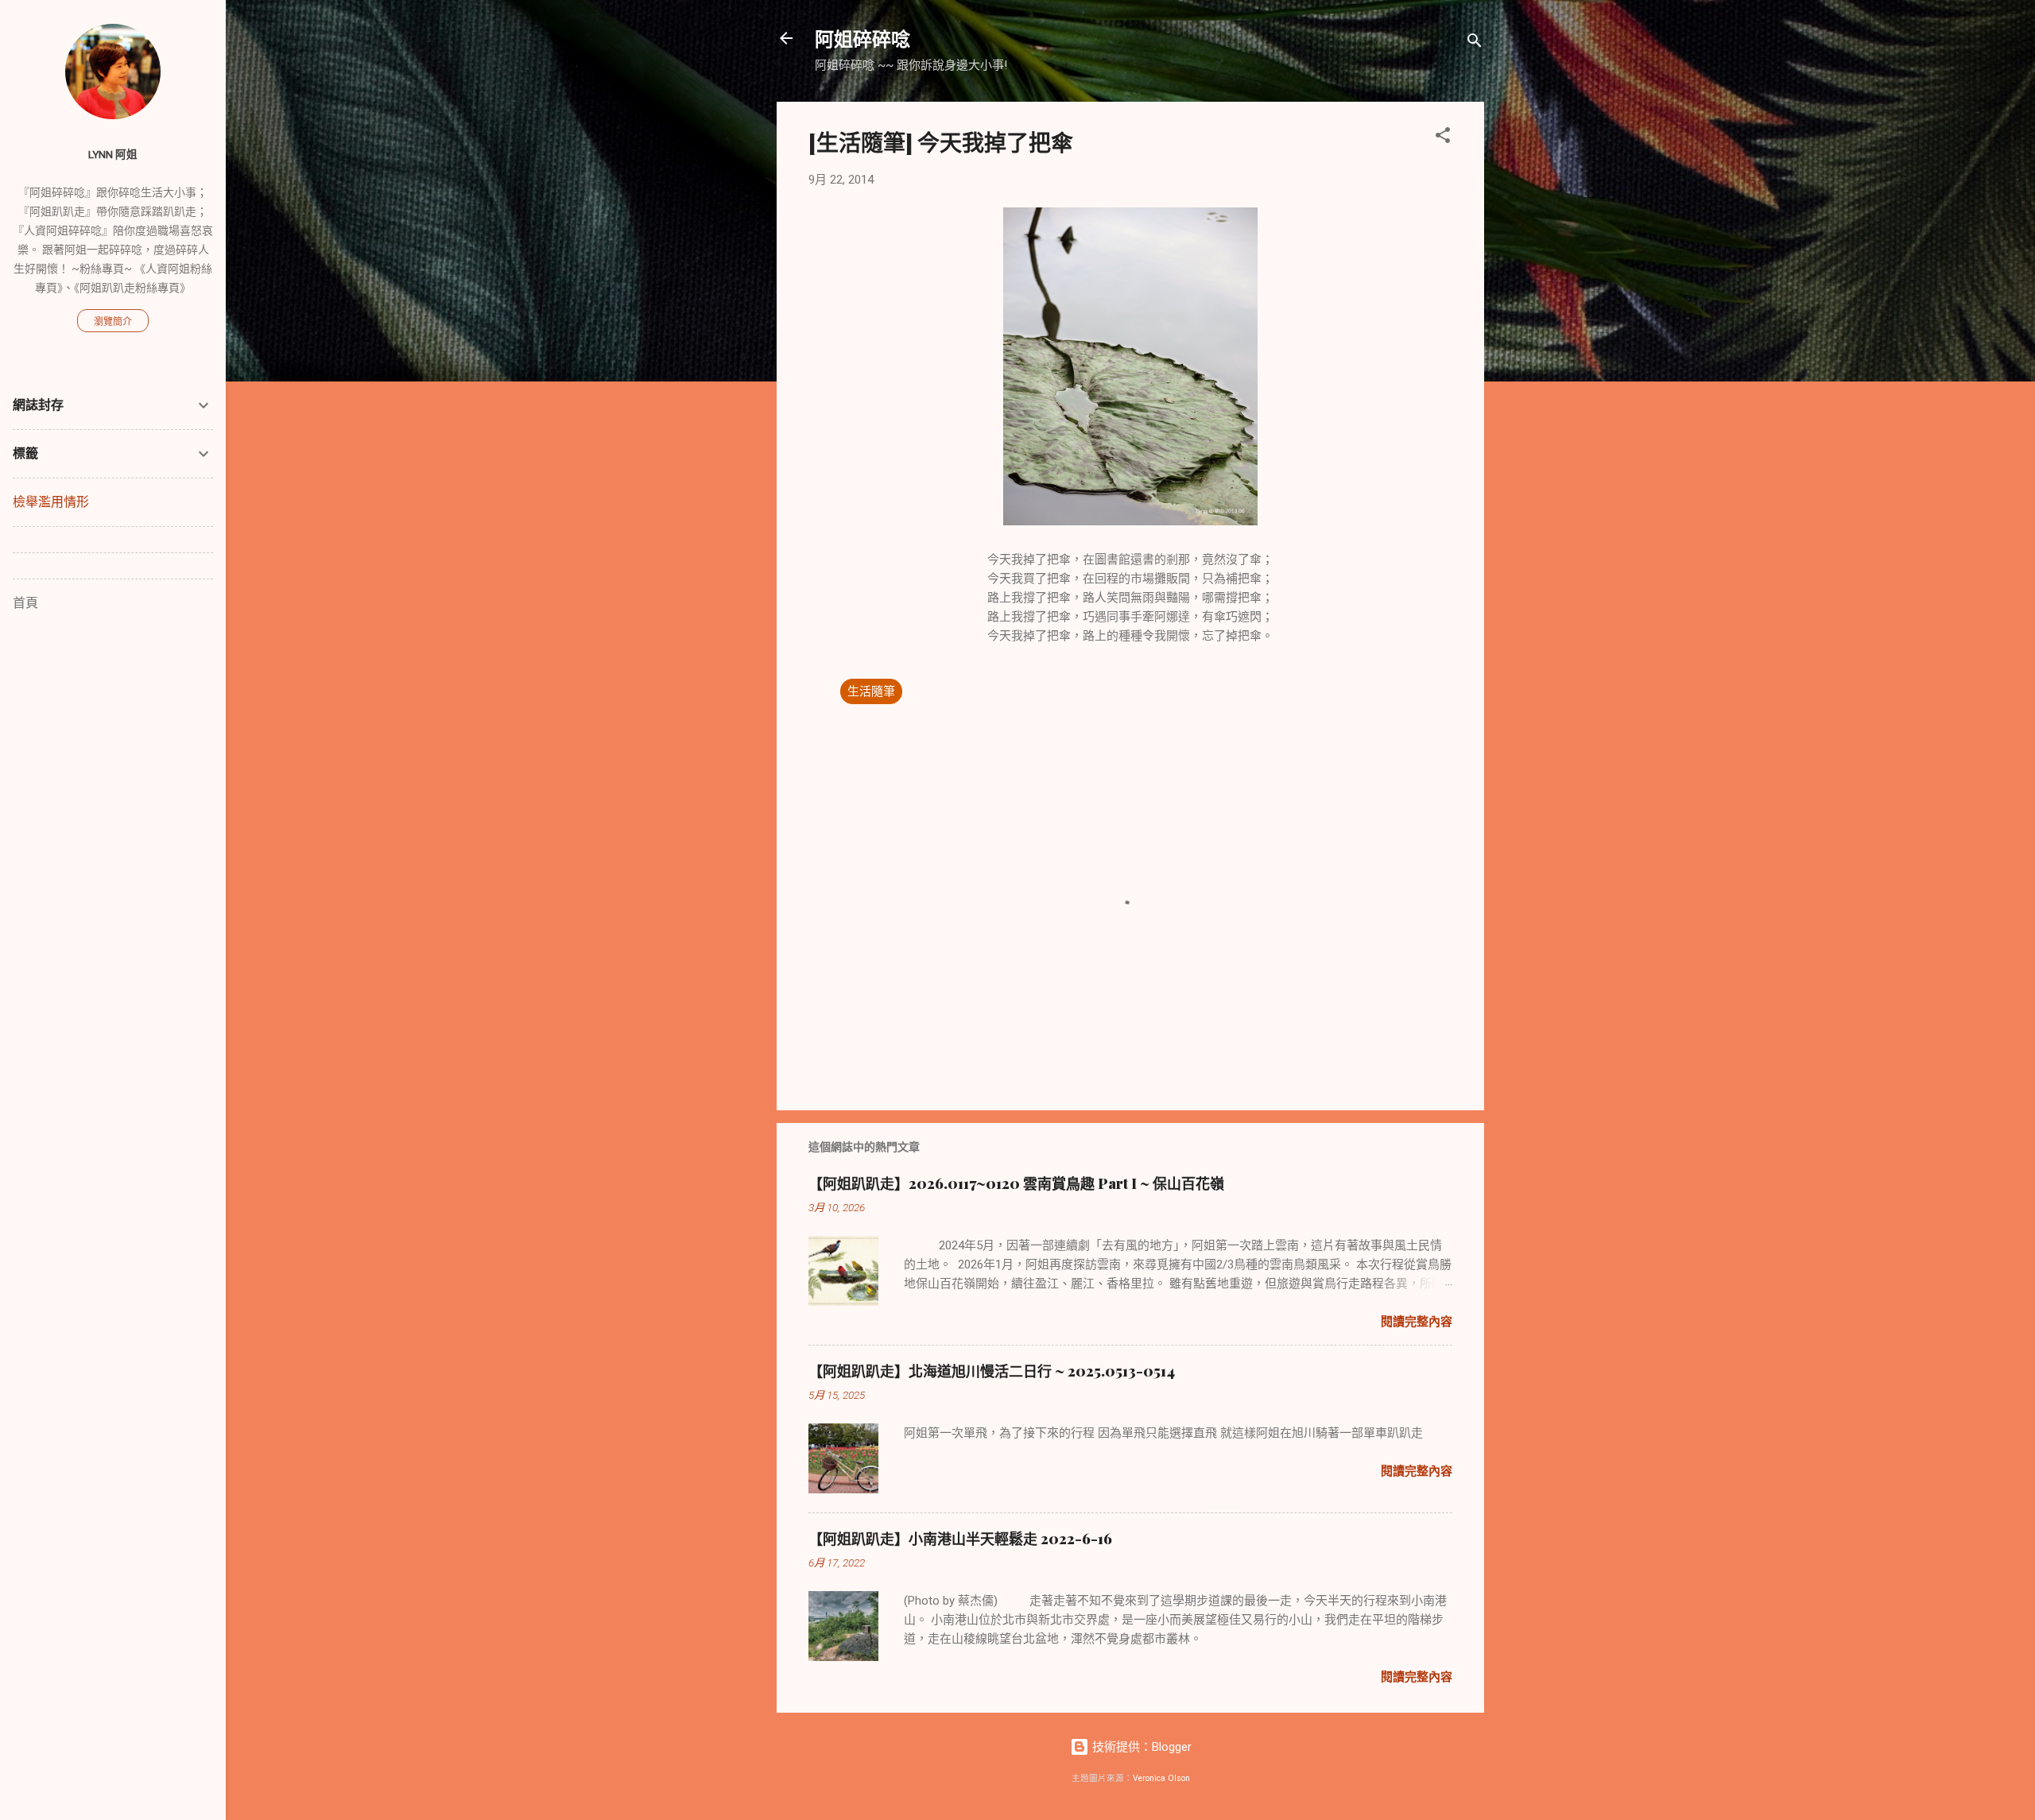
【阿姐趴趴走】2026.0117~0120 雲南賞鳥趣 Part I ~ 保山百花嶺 (1016, 1183)
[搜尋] (1475, 43)
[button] (1443, 138)
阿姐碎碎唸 (862, 38)
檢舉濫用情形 (51, 502)
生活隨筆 (871, 691)
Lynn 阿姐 (113, 154)
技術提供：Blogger (1140, 1747)
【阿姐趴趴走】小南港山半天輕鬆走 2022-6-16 (960, 1539)
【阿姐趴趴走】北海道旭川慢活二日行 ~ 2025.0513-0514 (992, 1371)
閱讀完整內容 (1417, 1322)
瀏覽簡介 (113, 322)
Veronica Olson (1161, 1778)
